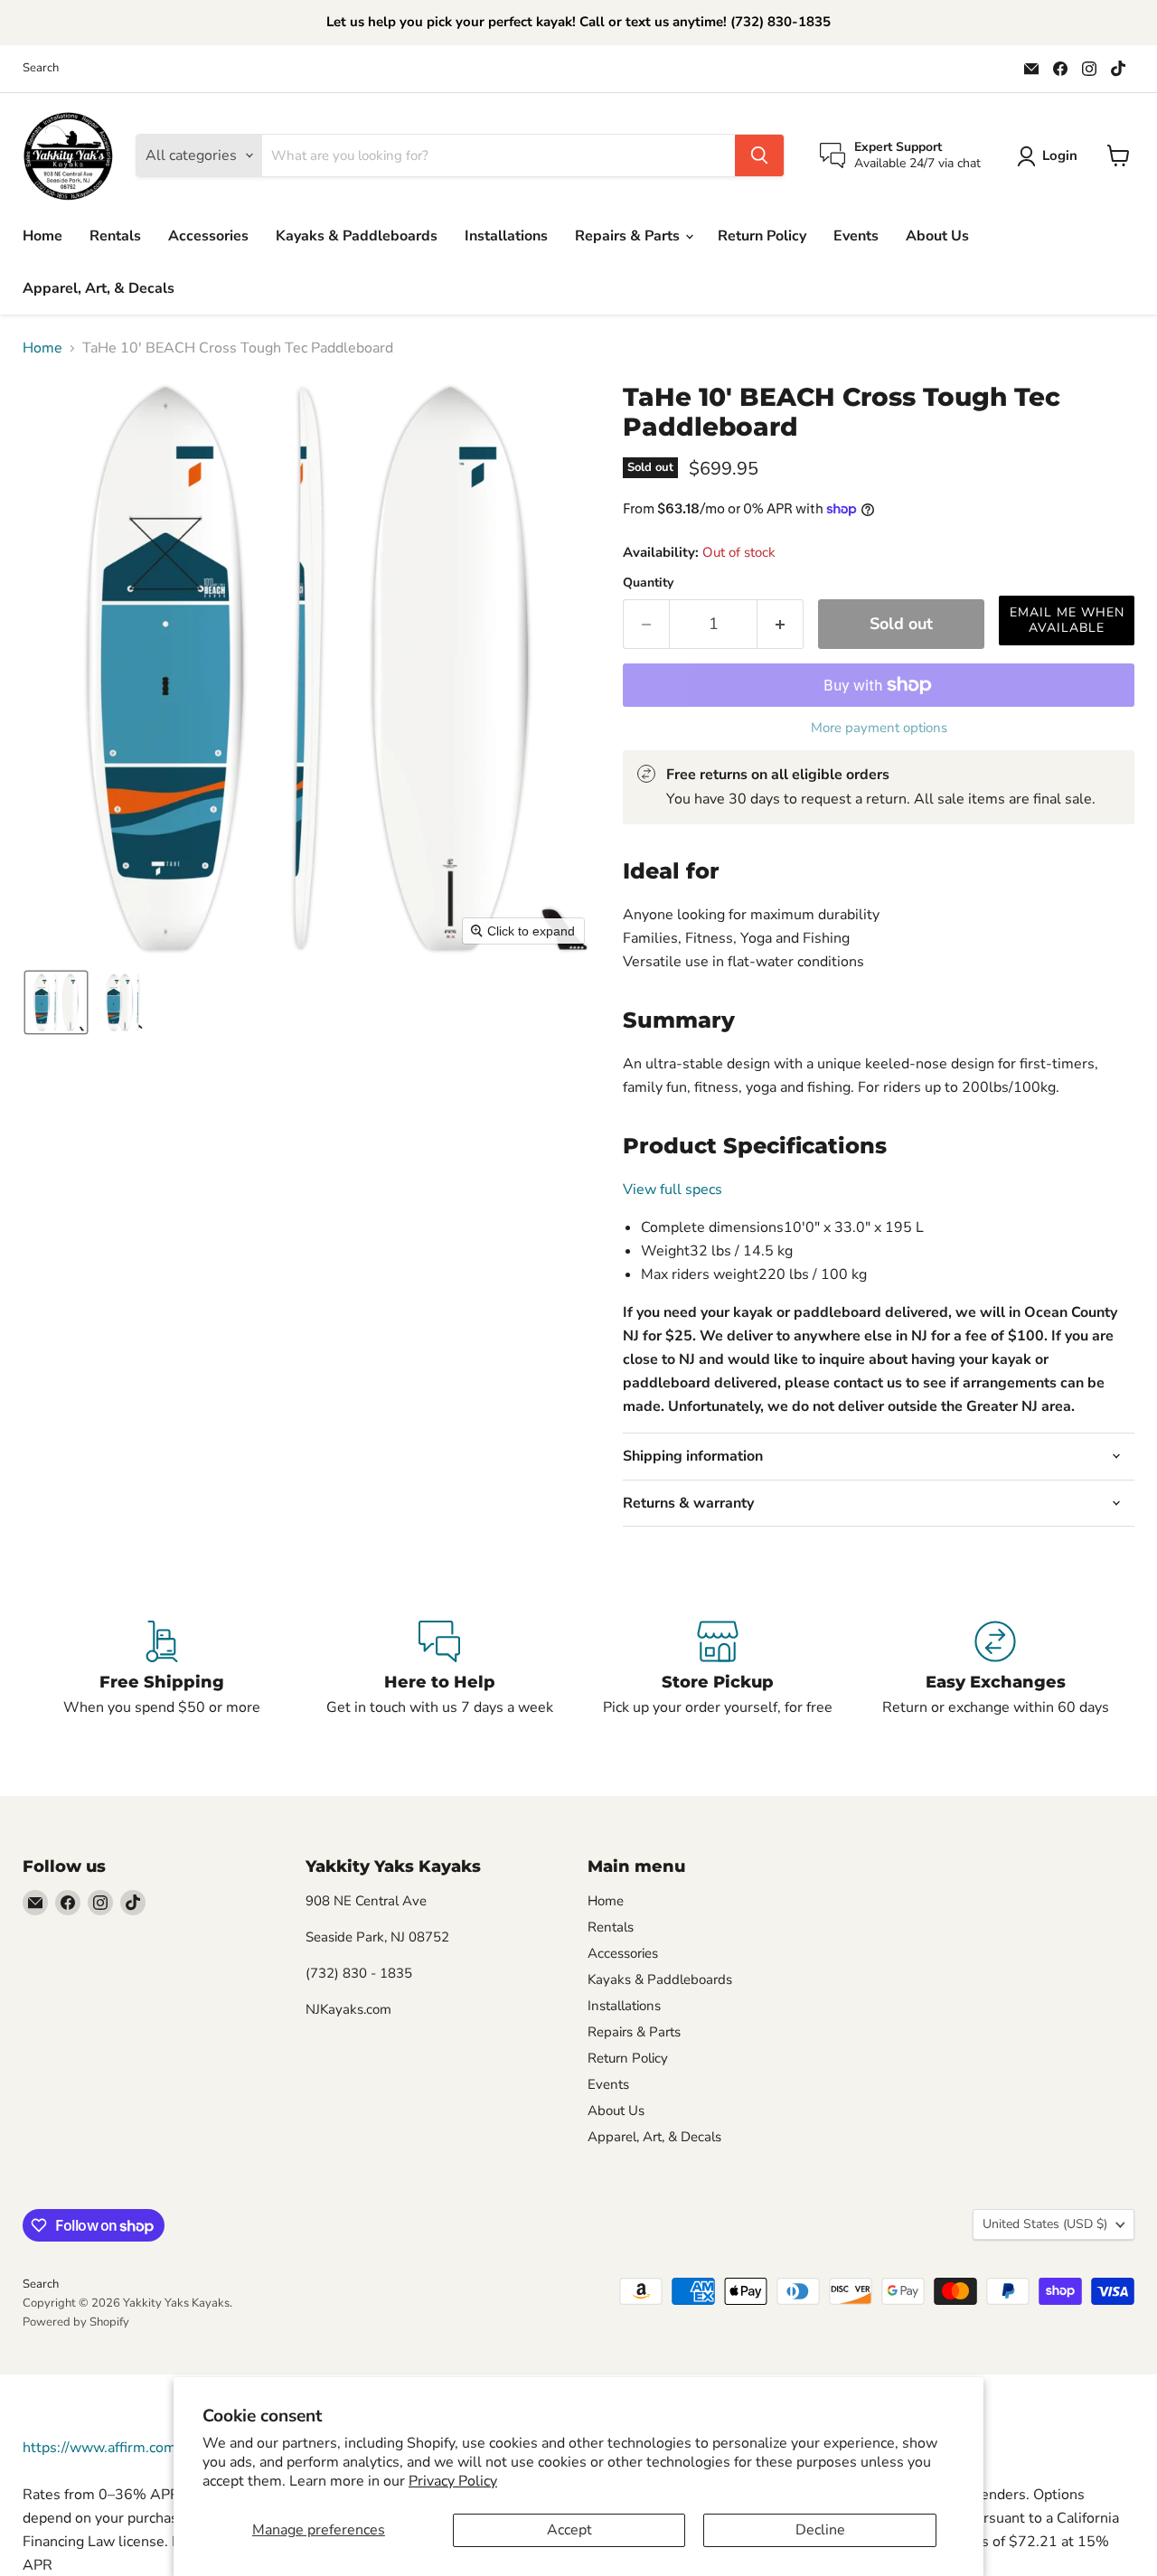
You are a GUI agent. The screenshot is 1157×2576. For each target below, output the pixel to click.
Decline (820, 2530)
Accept (569, 2530)
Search (41, 68)
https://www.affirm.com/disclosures (138, 2448)
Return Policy (762, 236)
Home (42, 236)
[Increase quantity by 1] (781, 624)
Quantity (648, 583)
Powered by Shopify (76, 2322)
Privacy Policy (453, 2481)
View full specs (673, 1189)
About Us (937, 236)
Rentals (115, 236)
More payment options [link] (879, 728)
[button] (1051, 156)
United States (1045, 2224)
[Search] (759, 155)
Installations (506, 236)
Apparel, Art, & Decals (99, 288)
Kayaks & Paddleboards (357, 236)
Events (856, 236)
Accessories (208, 236)
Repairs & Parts (629, 236)
